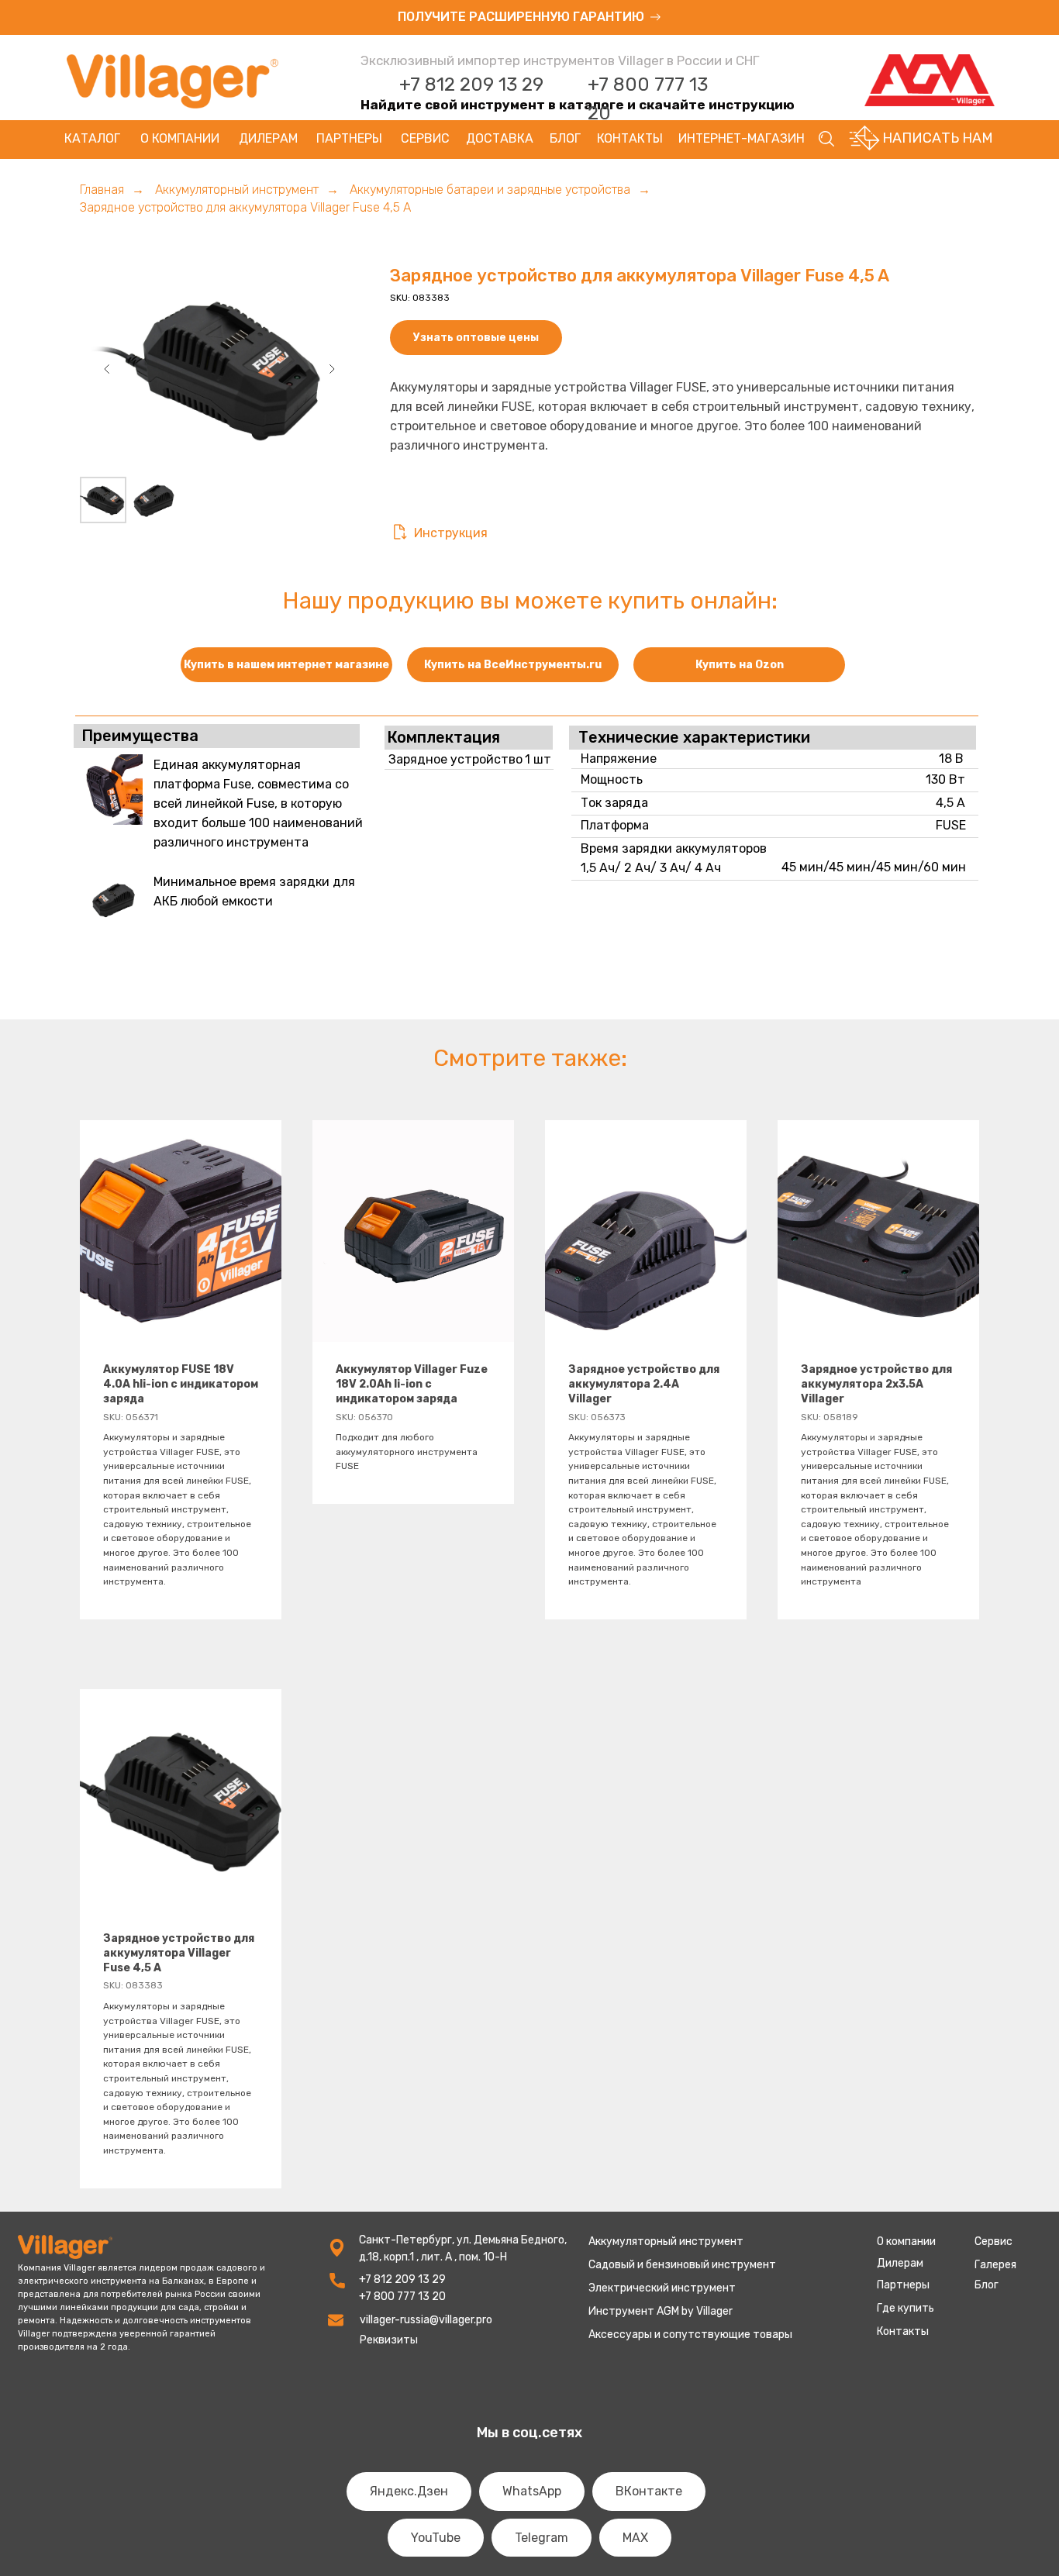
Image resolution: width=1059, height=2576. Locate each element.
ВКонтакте (649, 2491)
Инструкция (451, 533)
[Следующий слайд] (332, 369)
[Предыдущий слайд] (107, 369)
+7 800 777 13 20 (402, 2297)
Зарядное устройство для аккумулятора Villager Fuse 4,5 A (245, 207)
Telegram (542, 2538)
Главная (102, 190)
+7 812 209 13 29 (471, 84)
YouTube (436, 2538)
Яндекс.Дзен (409, 2491)
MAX (635, 2538)
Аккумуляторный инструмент (237, 190)
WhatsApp (532, 2491)
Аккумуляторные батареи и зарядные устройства (490, 190)
